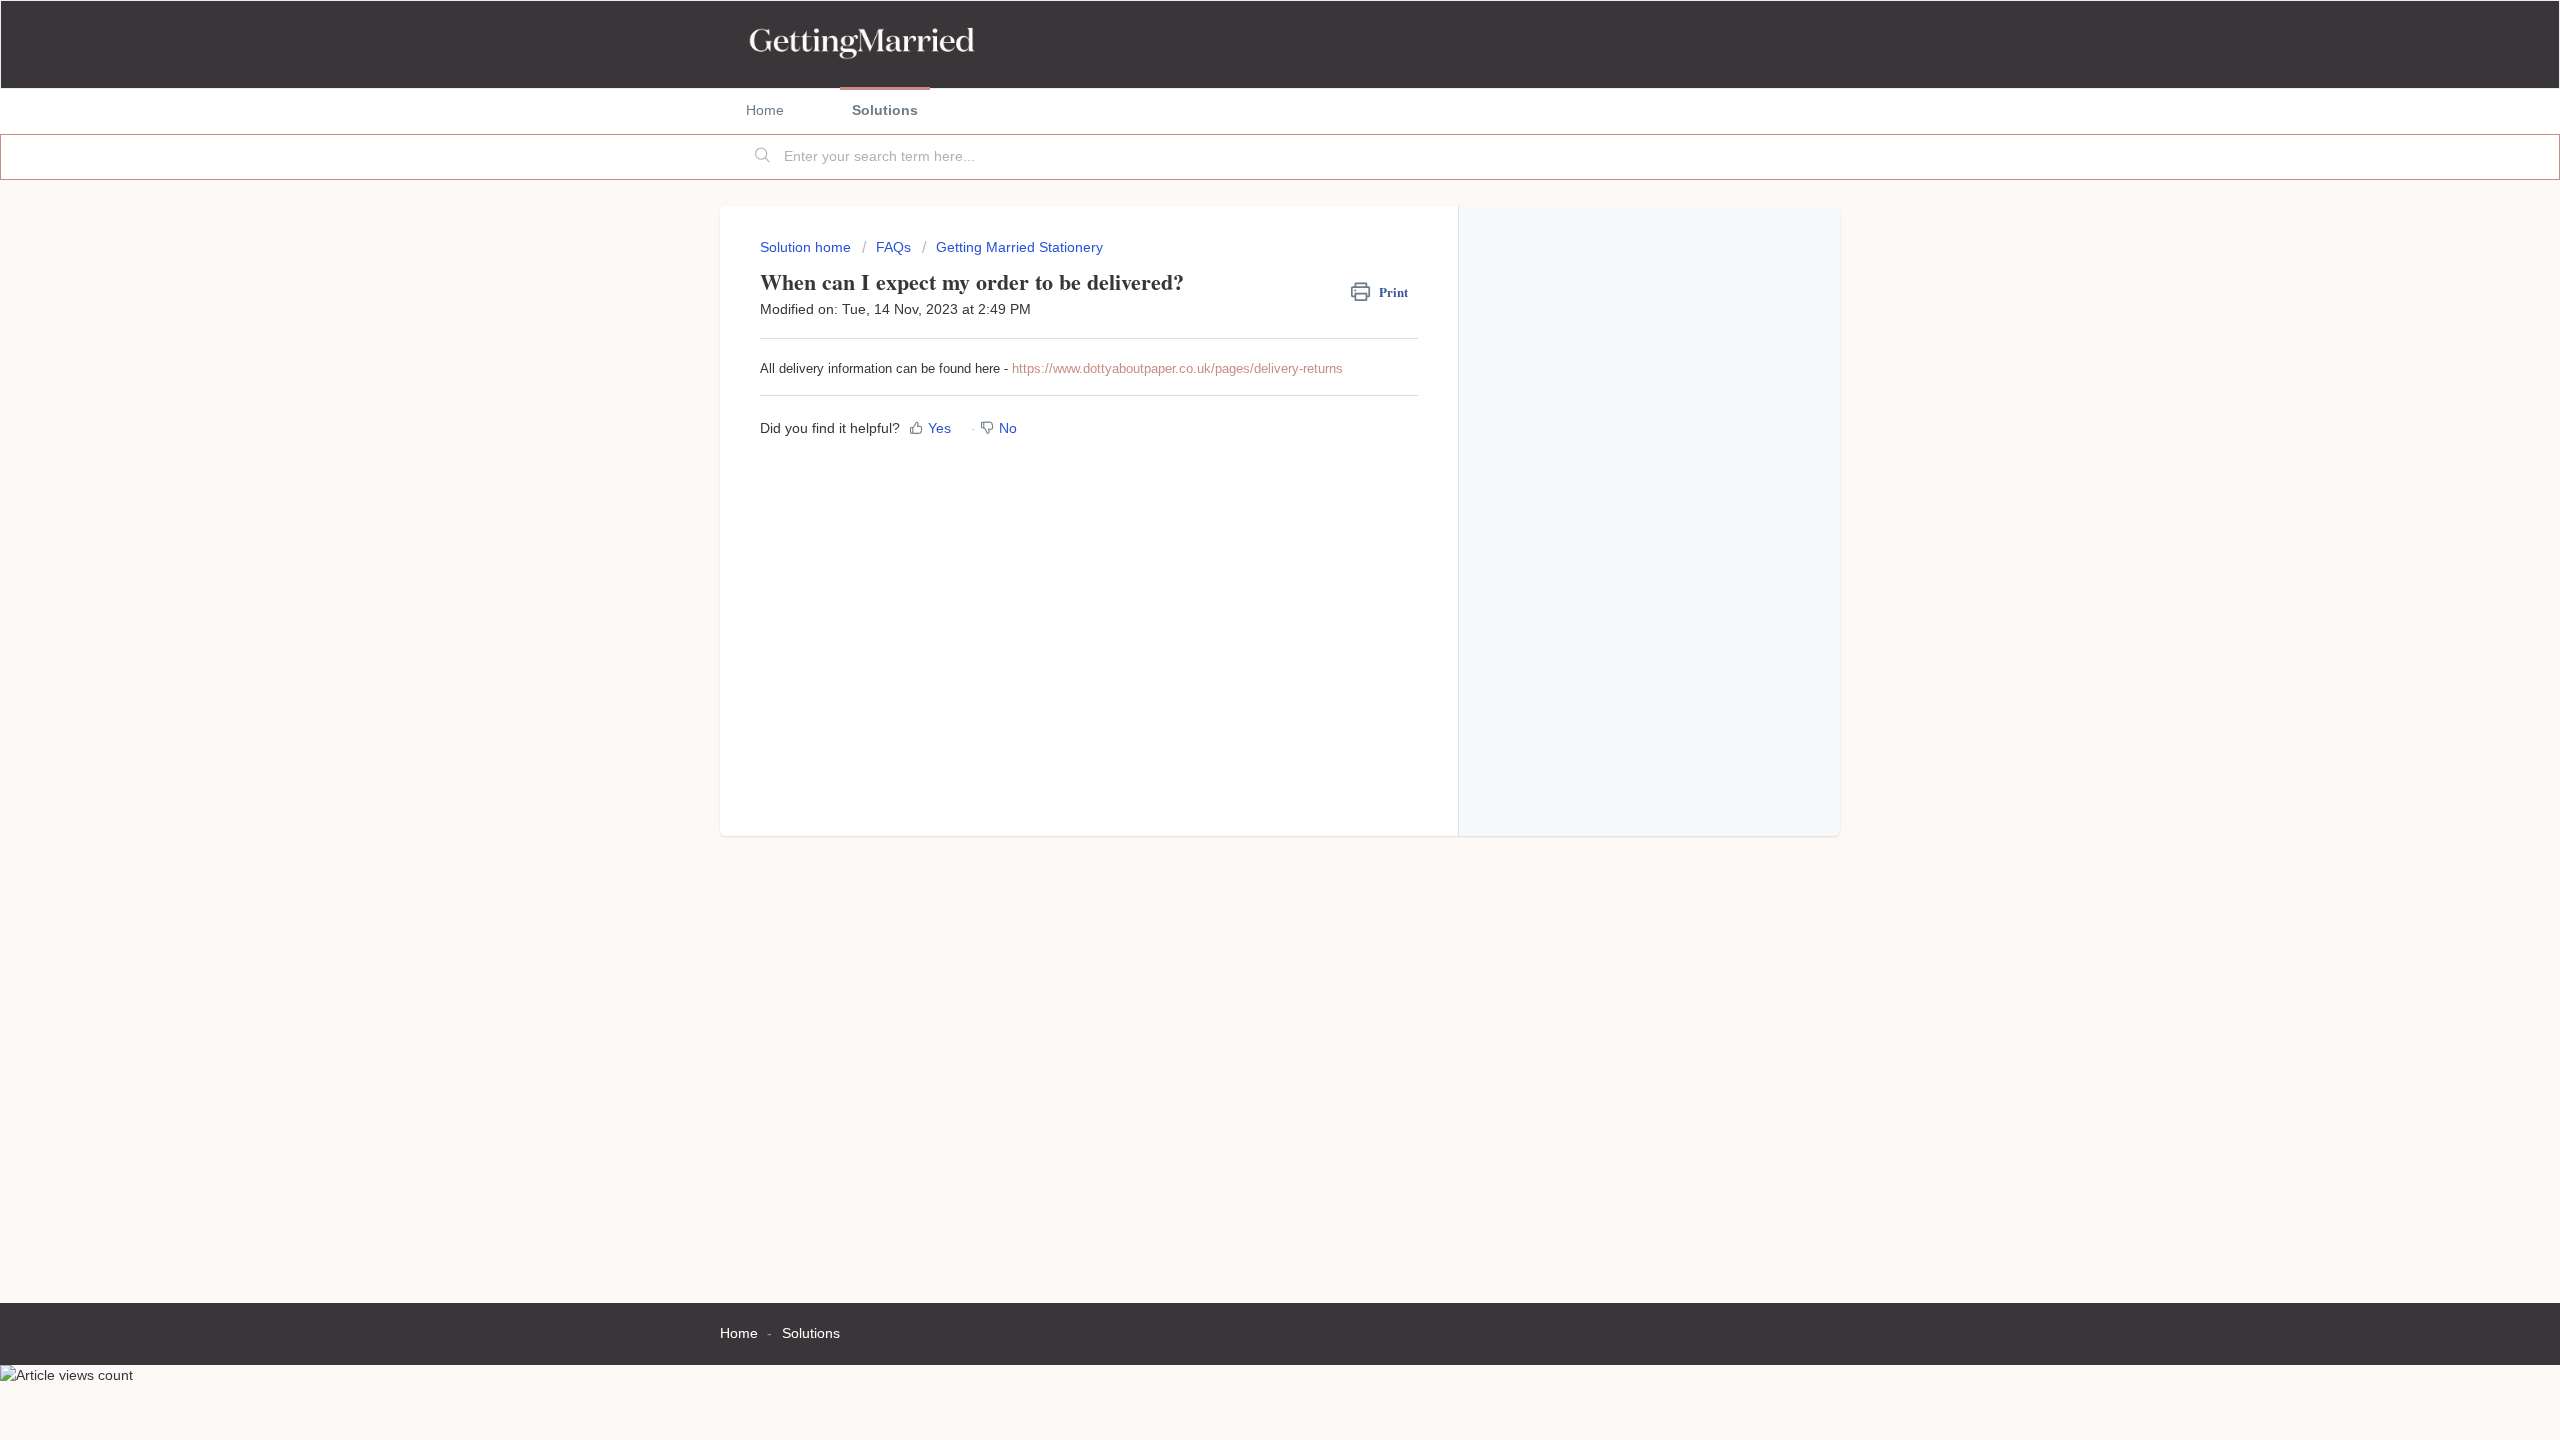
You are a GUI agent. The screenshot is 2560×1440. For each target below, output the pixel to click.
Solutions (885, 110)
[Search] (763, 157)
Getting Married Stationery (1019, 247)
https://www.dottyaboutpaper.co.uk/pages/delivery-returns (1177, 368)
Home (765, 110)
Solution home (807, 247)
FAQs (893, 247)
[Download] (1243, 464)
